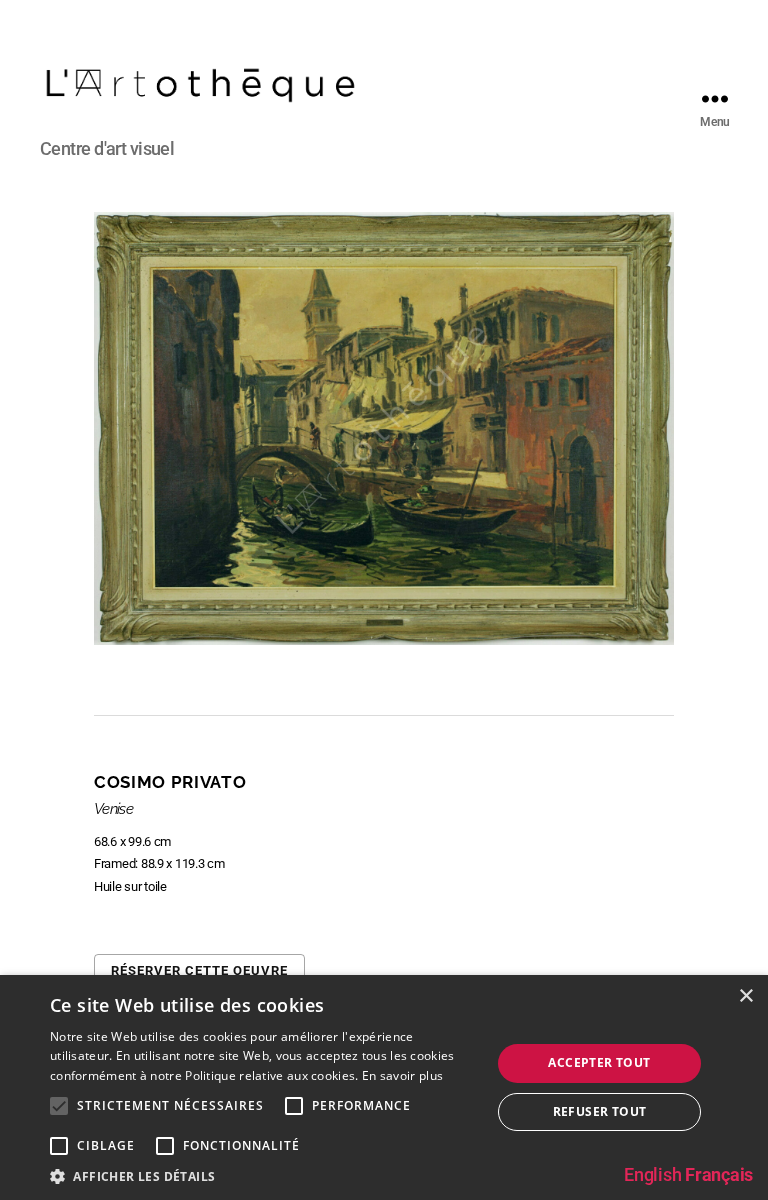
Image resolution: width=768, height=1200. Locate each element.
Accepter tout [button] (599, 1062)
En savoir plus (402, 1075)
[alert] (384, 1087)
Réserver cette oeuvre (199, 970)
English (652, 1174)
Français (719, 1174)
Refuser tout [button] (600, 1111)
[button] (264, 1175)
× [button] (745, 996)
